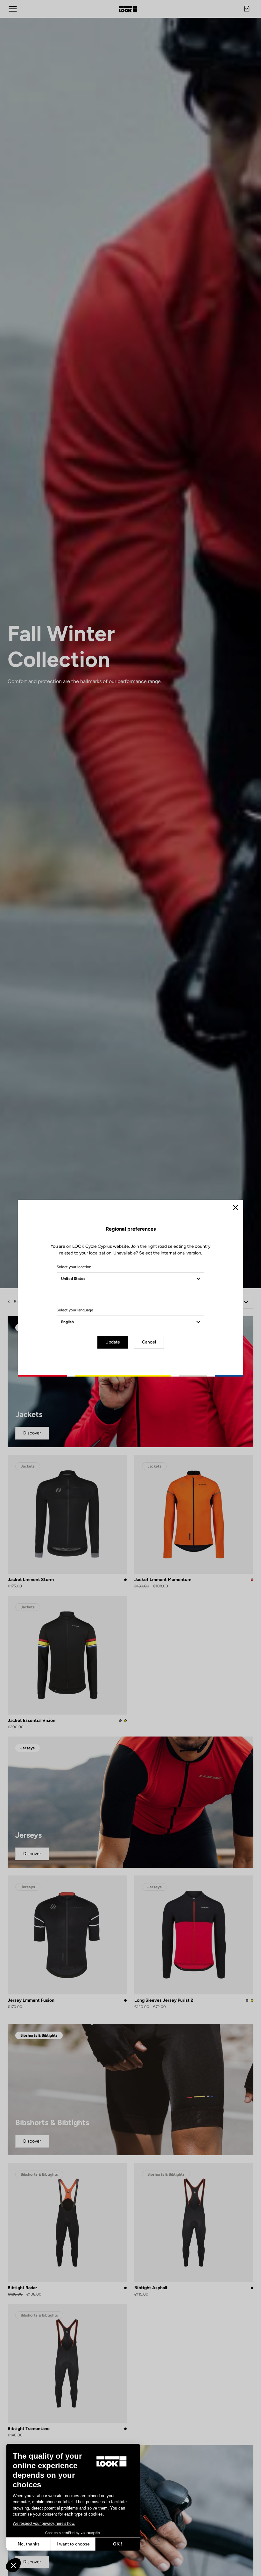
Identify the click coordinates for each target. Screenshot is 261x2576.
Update (113, 1342)
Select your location (74, 1267)
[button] (13, 2565)
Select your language (75, 1310)
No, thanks (29, 2544)
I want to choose (73, 2544)
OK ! (118, 2544)
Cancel (149, 1342)
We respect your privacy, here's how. (44, 2524)
